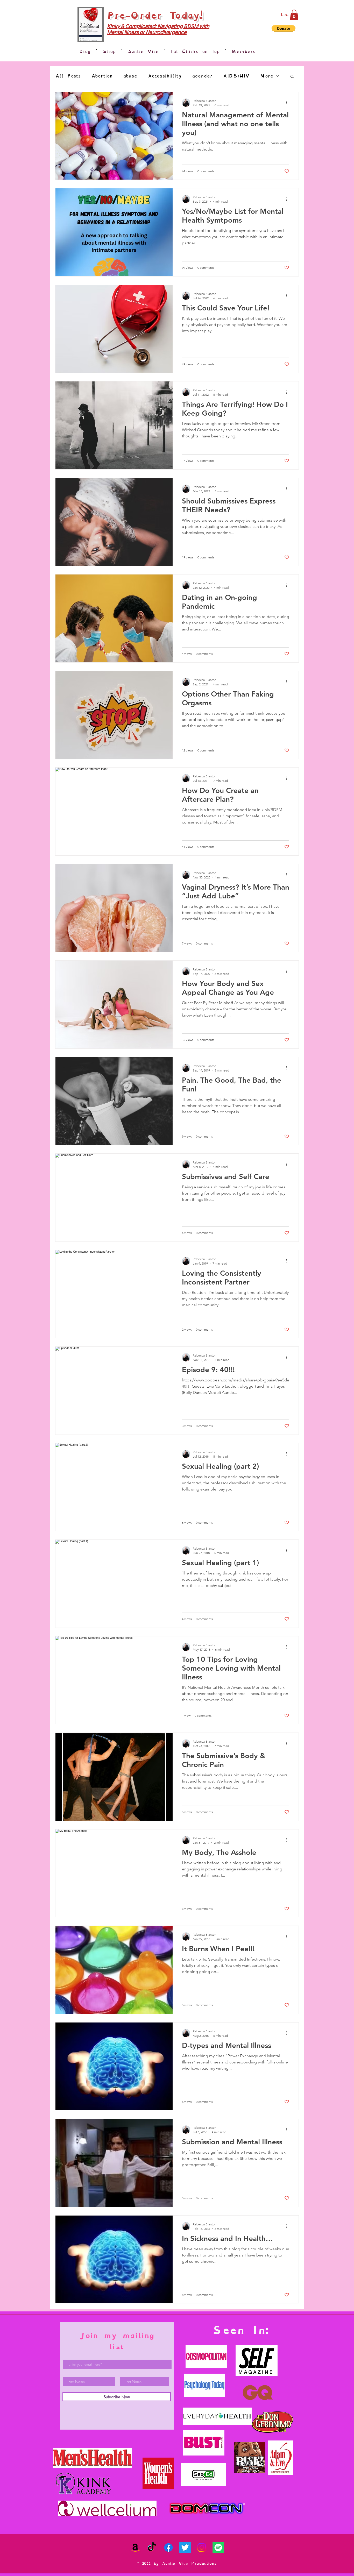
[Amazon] (135, 2547)
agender (202, 76)
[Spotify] (218, 2547)
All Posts (68, 76)
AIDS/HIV (236, 76)
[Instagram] (202, 2547)
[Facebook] (168, 2547)
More (267, 76)
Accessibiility (165, 76)
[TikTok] (152, 2547)
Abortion (102, 76)
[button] (294, 15)
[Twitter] (185, 2547)
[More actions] (288, 103)
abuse (130, 76)
